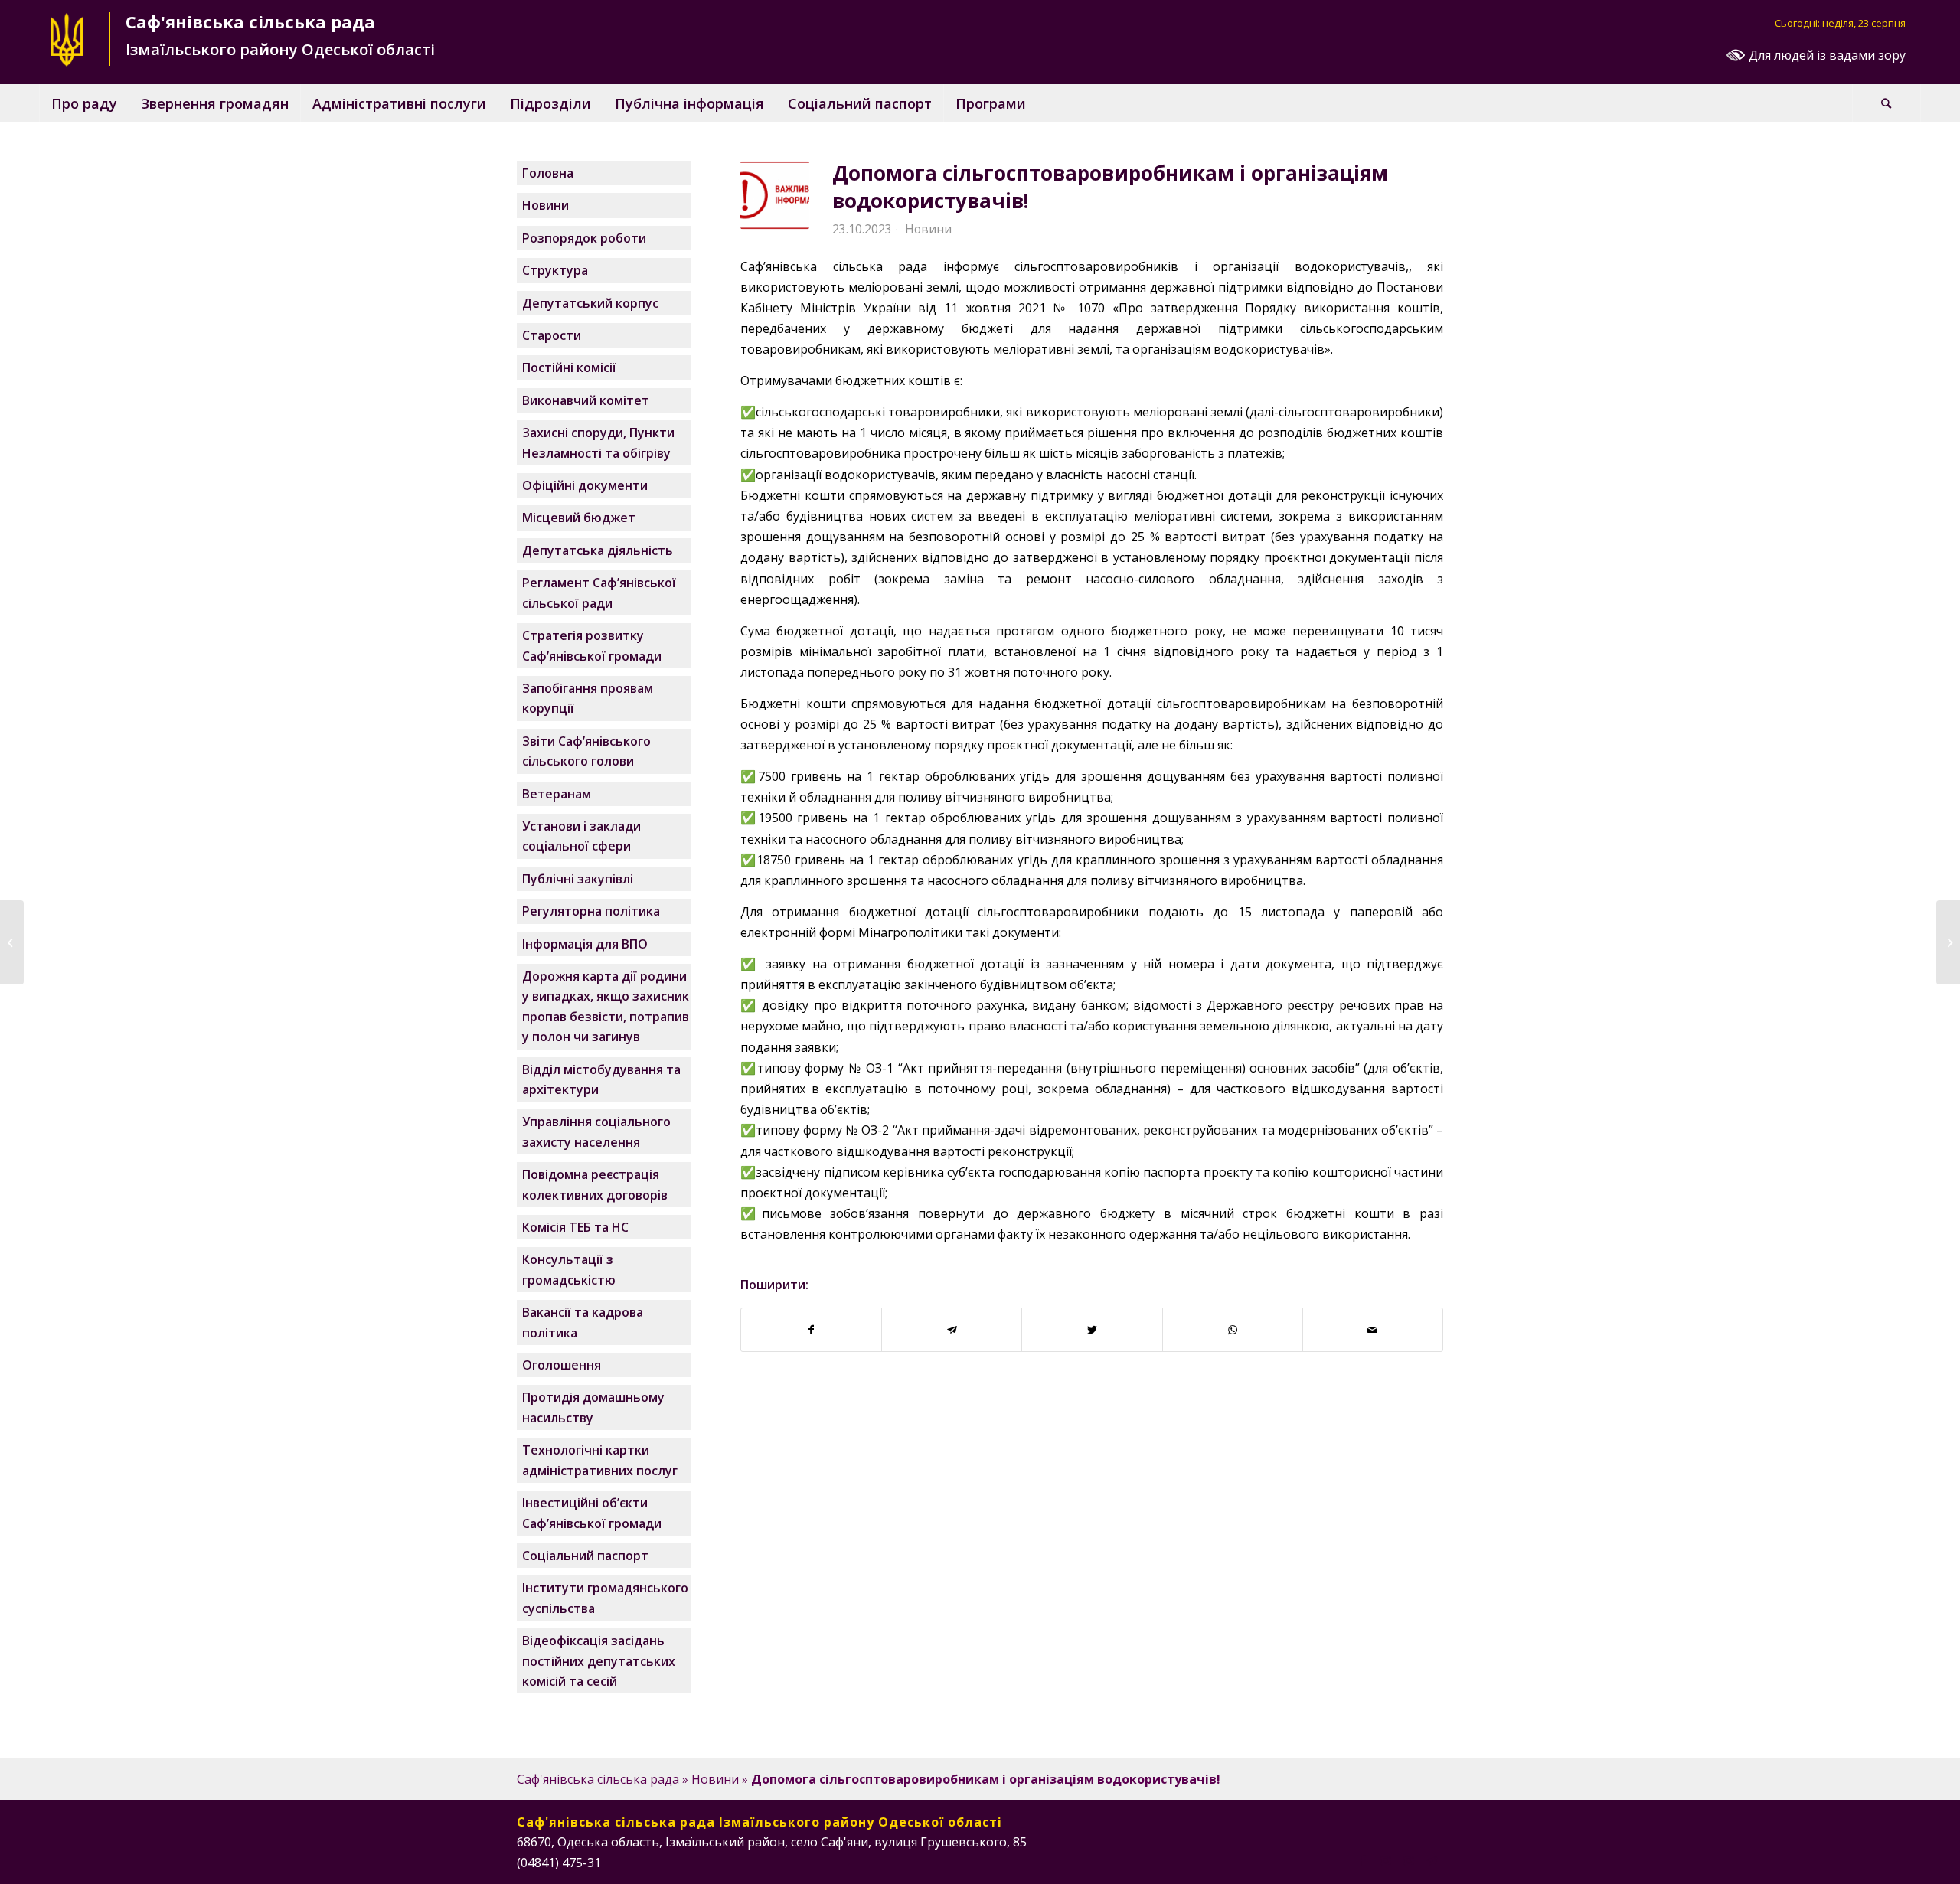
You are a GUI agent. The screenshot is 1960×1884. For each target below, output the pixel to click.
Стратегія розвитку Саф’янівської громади (592, 645)
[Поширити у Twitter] (1092, 1330)
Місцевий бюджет (579, 518)
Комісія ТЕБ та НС (575, 1227)
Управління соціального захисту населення (596, 1131)
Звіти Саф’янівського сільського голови (586, 751)
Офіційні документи (585, 485)
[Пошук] (1886, 103)
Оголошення (562, 1365)
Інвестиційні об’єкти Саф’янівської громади (592, 1513)
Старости (552, 335)
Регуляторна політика (591, 911)
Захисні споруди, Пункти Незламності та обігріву (598, 442)
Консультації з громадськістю (569, 1269)
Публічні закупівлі (578, 879)
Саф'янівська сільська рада (598, 1779)
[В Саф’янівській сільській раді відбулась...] (1948, 942)
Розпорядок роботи (584, 238)
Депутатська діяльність (598, 550)
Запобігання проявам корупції (588, 698)
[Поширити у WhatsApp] (1233, 1330)
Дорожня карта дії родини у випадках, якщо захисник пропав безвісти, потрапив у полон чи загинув (606, 1006)
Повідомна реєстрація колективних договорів (595, 1184)
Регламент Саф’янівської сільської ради (599, 593)
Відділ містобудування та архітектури (601, 1079)
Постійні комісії (569, 367)
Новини (928, 229)
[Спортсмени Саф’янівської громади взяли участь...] (12, 942)
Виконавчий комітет (586, 400)
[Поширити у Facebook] (811, 1330)
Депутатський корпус (590, 303)
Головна (548, 173)
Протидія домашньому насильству (593, 1407)
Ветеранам (557, 794)
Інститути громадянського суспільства (605, 1598)
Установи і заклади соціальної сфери (581, 836)
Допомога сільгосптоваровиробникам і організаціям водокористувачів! (1110, 187)
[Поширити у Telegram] (952, 1330)
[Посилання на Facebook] (1363, 1860)
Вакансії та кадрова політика (583, 1322)
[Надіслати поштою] (1373, 1330)
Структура (555, 270)
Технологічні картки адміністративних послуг (600, 1460)
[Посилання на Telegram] (1432, 1860)
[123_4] (775, 195)
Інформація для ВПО (585, 944)
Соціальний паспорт (585, 1556)
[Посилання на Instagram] (1386, 1860)
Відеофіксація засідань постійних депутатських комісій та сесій (599, 1661)
